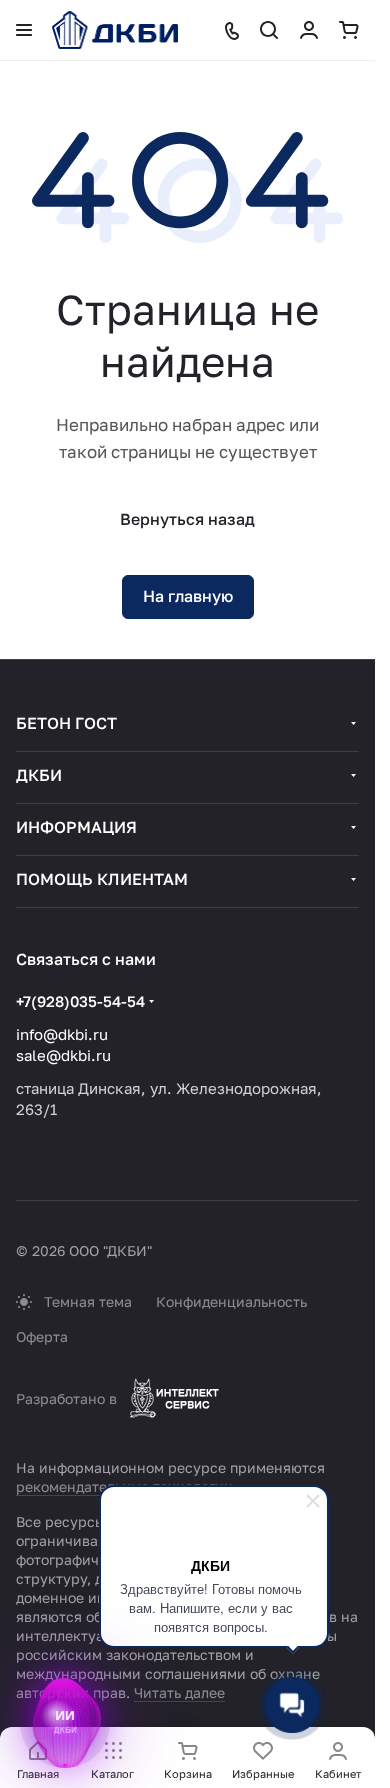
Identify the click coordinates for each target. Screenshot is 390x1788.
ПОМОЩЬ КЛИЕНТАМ (102, 879)
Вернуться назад (187, 519)
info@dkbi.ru (62, 1034)
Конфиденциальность (231, 1301)
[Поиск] (269, 30)
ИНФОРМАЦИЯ (76, 827)
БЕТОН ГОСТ (66, 723)
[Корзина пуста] (349, 30)
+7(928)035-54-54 (80, 1001)
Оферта (42, 1336)
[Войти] (309, 30)
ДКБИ (39, 775)
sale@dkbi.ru (63, 1055)
